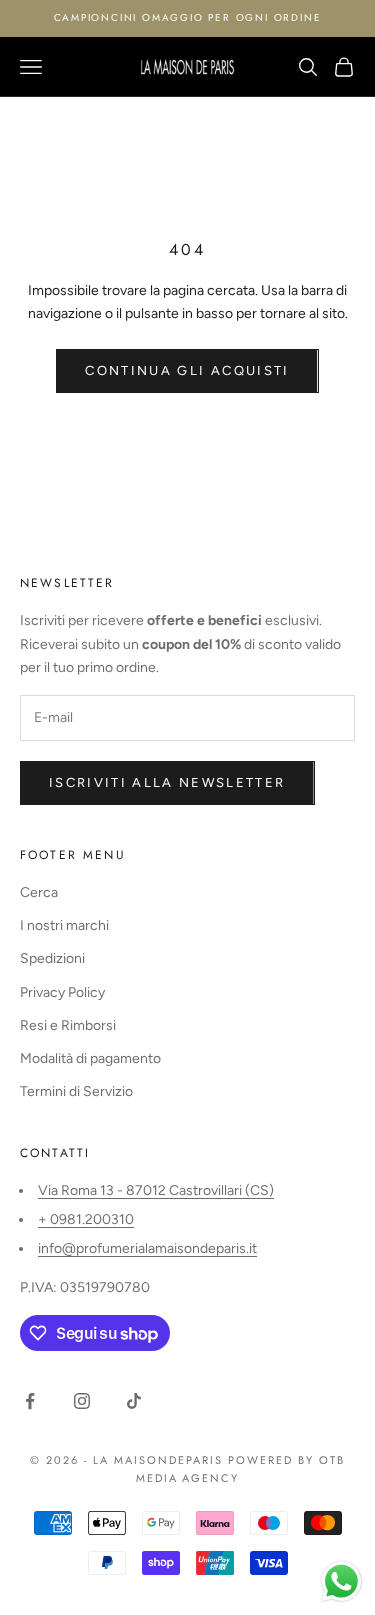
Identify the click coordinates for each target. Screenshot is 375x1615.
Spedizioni (52, 958)
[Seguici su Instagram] (82, 1401)
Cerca (39, 892)
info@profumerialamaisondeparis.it (147, 1248)
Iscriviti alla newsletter (167, 782)
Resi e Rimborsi (68, 1025)
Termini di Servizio (76, 1091)
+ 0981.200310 (86, 1219)
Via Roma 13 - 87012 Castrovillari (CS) (156, 1190)
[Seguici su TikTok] (134, 1401)
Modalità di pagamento (90, 1058)
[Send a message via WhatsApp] (341, 1581)
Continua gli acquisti (187, 370)
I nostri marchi (64, 925)
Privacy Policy (62, 992)
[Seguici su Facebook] (30, 1401)
